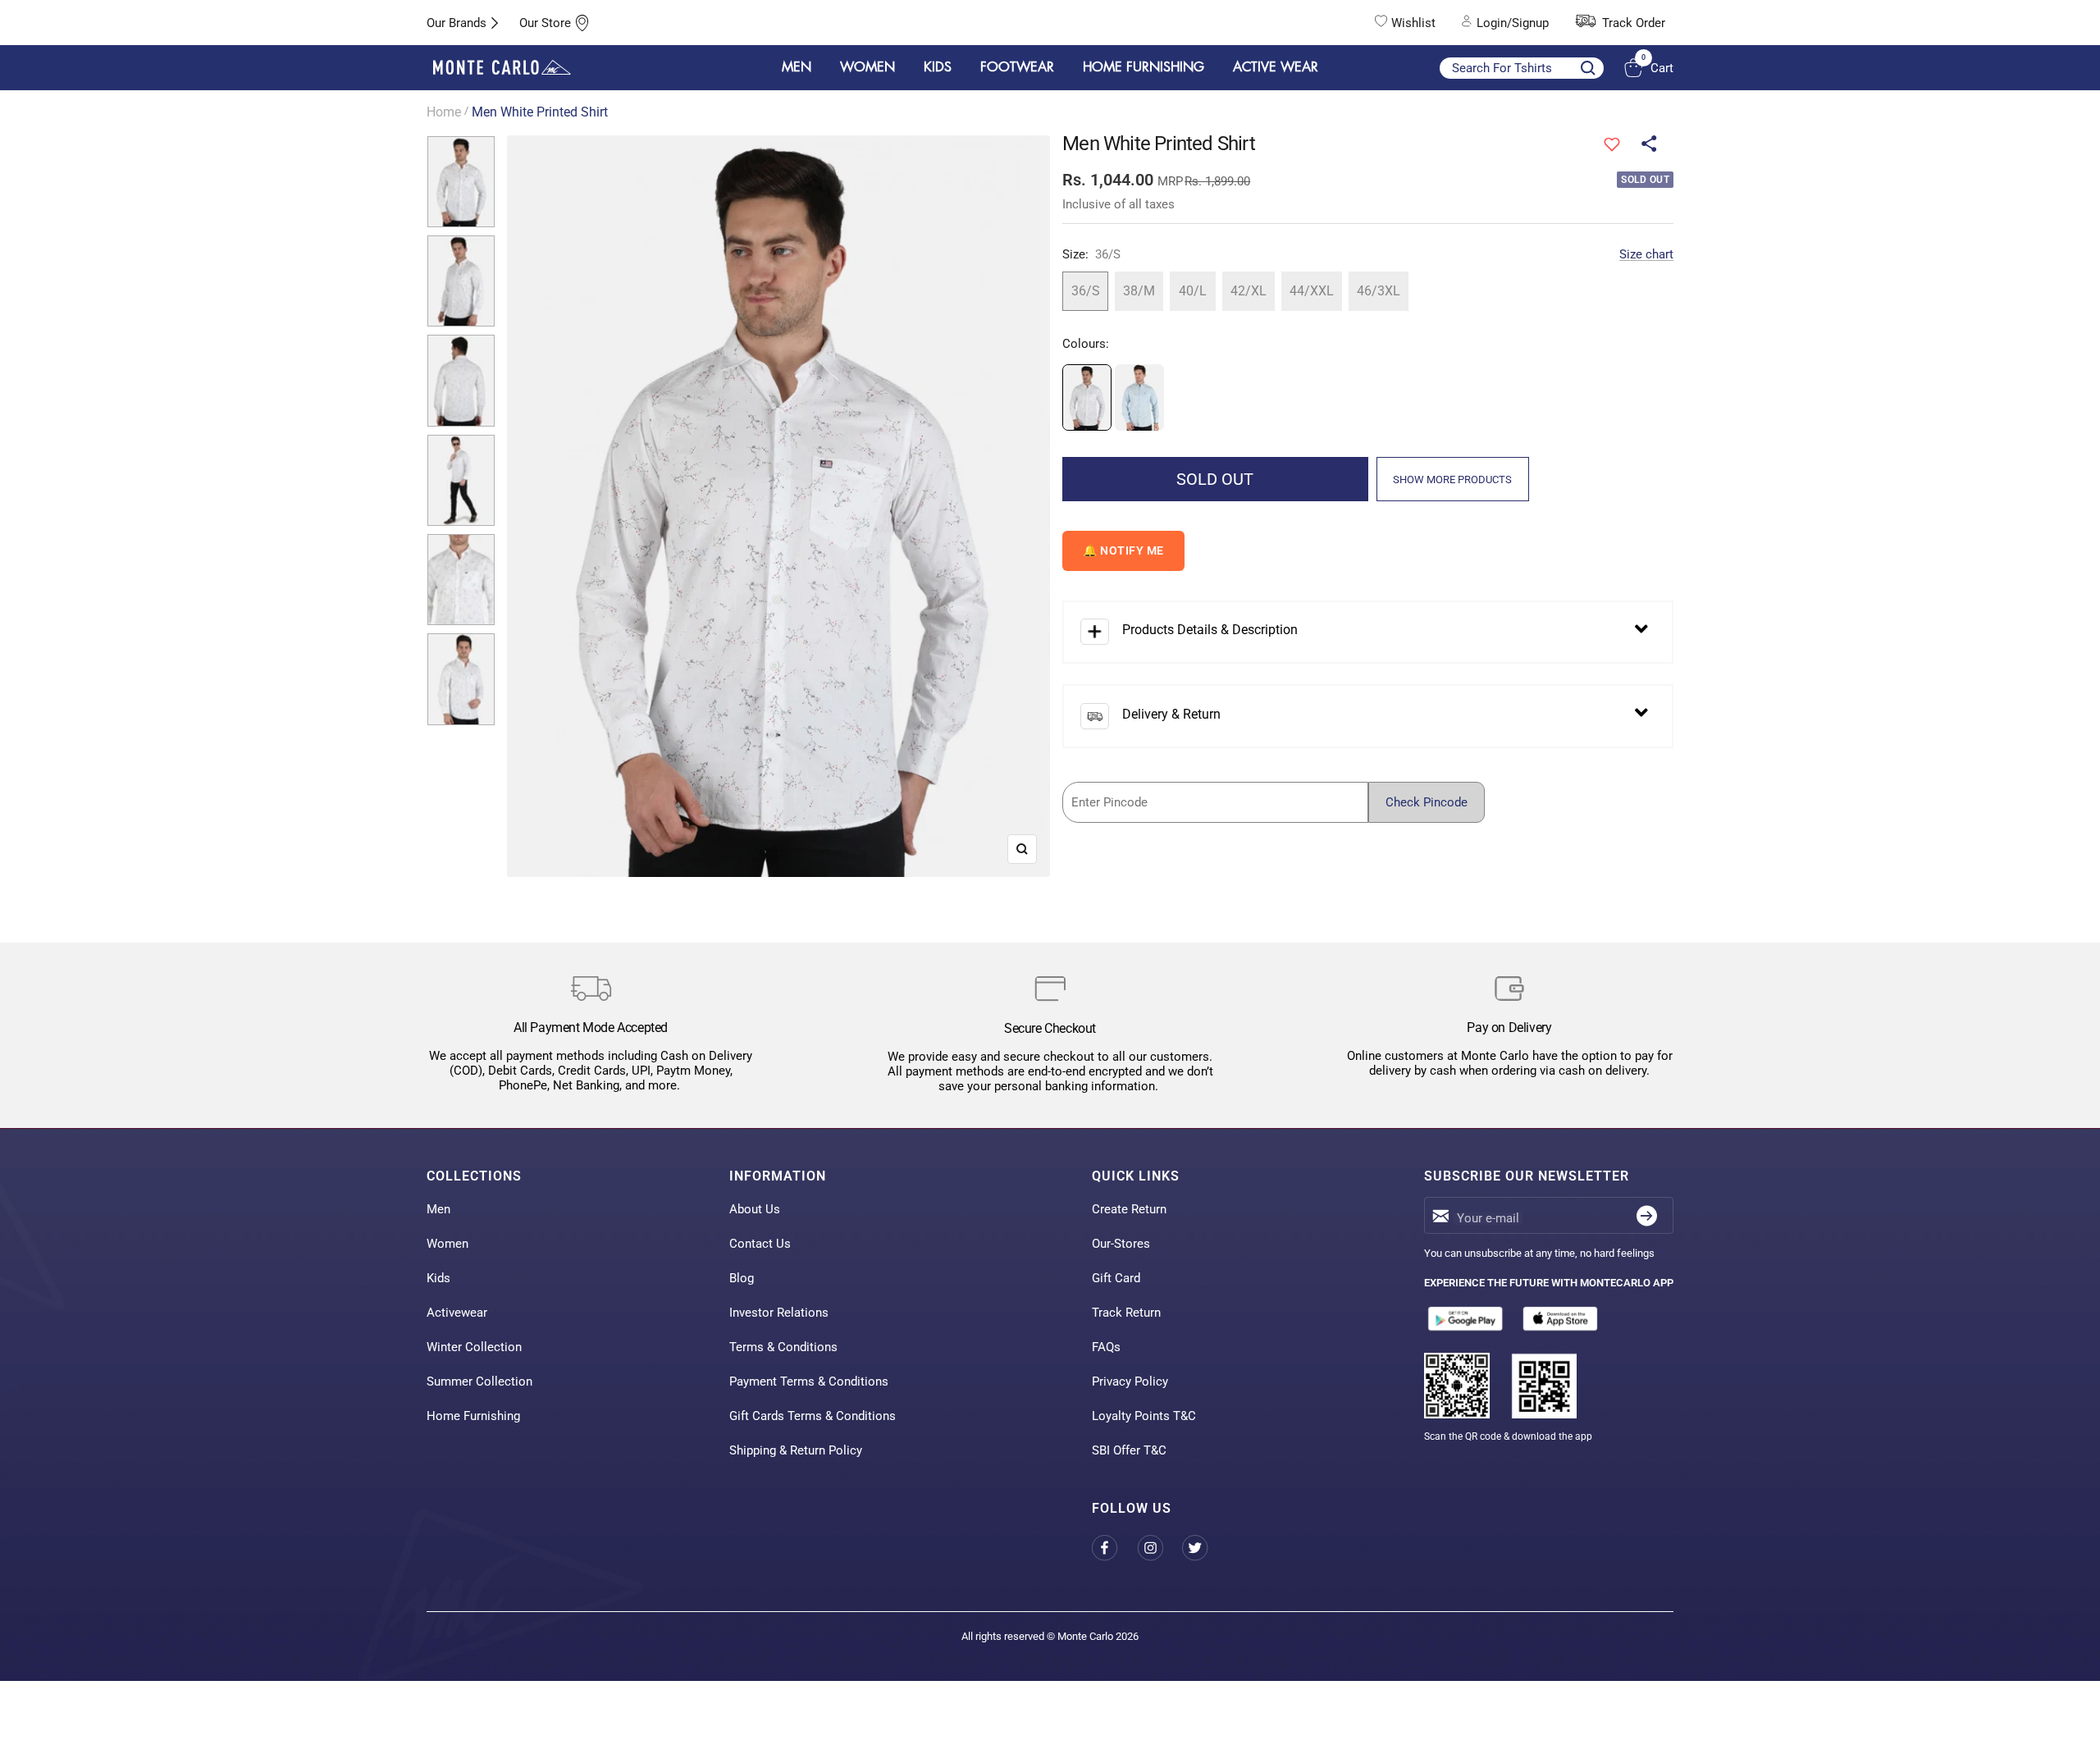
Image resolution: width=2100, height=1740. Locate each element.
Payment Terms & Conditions (809, 1381)
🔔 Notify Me (1123, 550)
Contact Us (760, 1244)
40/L (1193, 291)
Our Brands (457, 23)
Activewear (457, 1313)
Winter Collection (474, 1347)
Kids (438, 1278)
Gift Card (1116, 1278)
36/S (1086, 291)
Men (438, 1209)
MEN (797, 67)
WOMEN (867, 67)
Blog (742, 1278)
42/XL (1249, 291)
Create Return (1129, 1209)
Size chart (1646, 254)
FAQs (1106, 1347)
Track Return (1126, 1313)
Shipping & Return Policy (796, 1450)
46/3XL (1379, 291)
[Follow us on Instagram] (1160, 1548)
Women (447, 1244)
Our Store (545, 23)
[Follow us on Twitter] (1205, 1548)
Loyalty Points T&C (1144, 1416)
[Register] (1647, 1215)
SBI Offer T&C (1129, 1450)
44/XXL (1312, 291)
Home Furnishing (473, 1416)
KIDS (938, 67)
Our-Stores (1121, 1244)
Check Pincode (1427, 802)
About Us (755, 1209)
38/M (1139, 291)
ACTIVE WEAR (1276, 67)
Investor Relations (779, 1313)
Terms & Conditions (783, 1347)
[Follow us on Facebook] (1114, 1548)
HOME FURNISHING (1144, 67)
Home (444, 112)
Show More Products (1452, 480)
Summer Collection (479, 1381)
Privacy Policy (1130, 1381)
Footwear (1017, 67)
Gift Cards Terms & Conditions (813, 1416)
